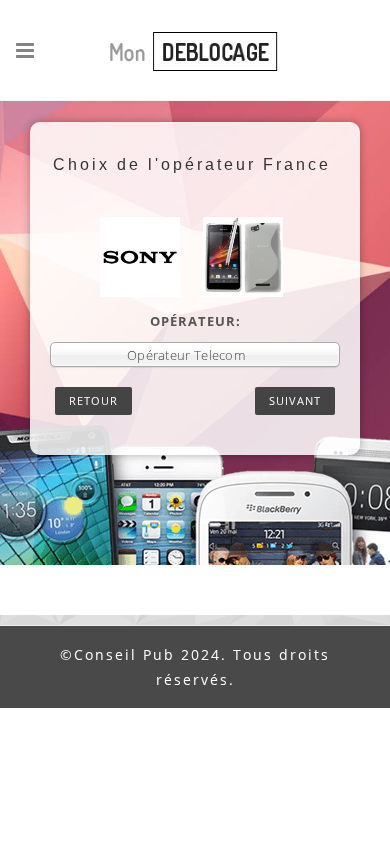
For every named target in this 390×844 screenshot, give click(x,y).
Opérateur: (195, 321)
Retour (93, 400)
